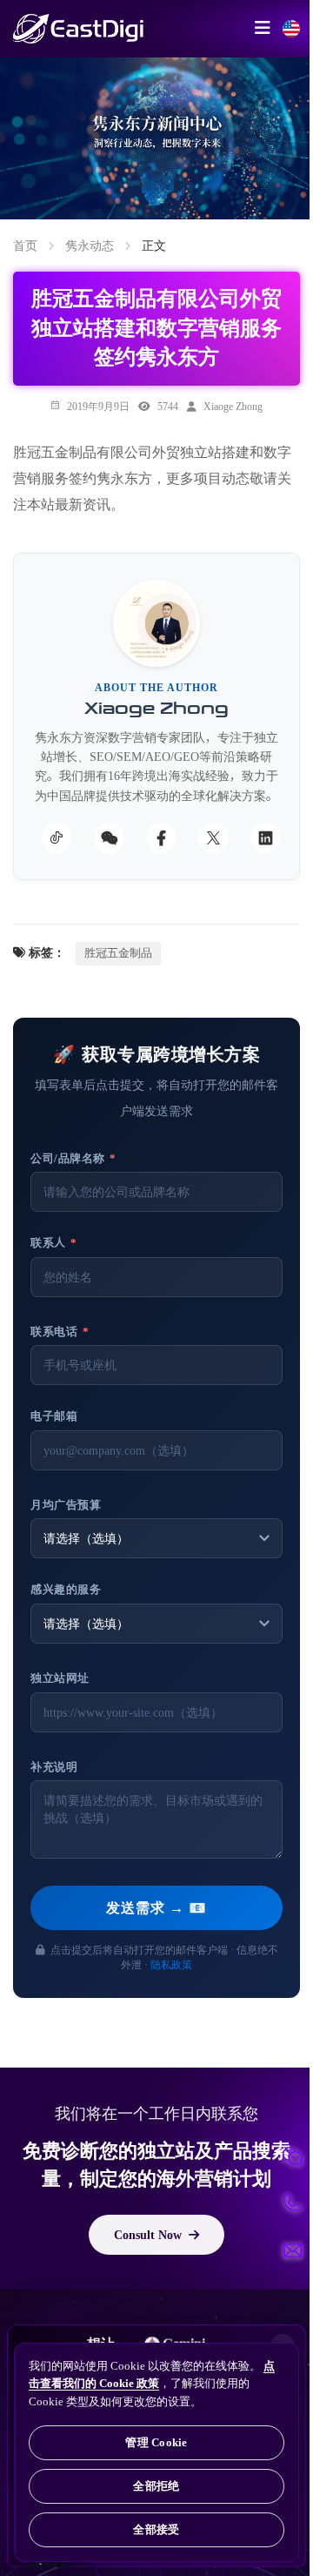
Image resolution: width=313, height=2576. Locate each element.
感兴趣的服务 (66, 1589)
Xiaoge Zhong (233, 406)
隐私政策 (171, 1964)
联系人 (54, 1243)
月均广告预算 (66, 1505)
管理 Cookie (156, 2442)
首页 (25, 245)
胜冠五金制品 (118, 953)
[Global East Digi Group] (291, 29)
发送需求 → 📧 (156, 1907)
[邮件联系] (292, 2250)
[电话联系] (292, 2203)
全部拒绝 (156, 2486)
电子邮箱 (54, 1416)
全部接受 (156, 2529)
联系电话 (60, 1332)
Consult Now (148, 2235)
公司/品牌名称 (73, 1158)
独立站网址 (60, 1678)
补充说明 (54, 1767)
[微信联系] (292, 2156)
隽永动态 (90, 245)
